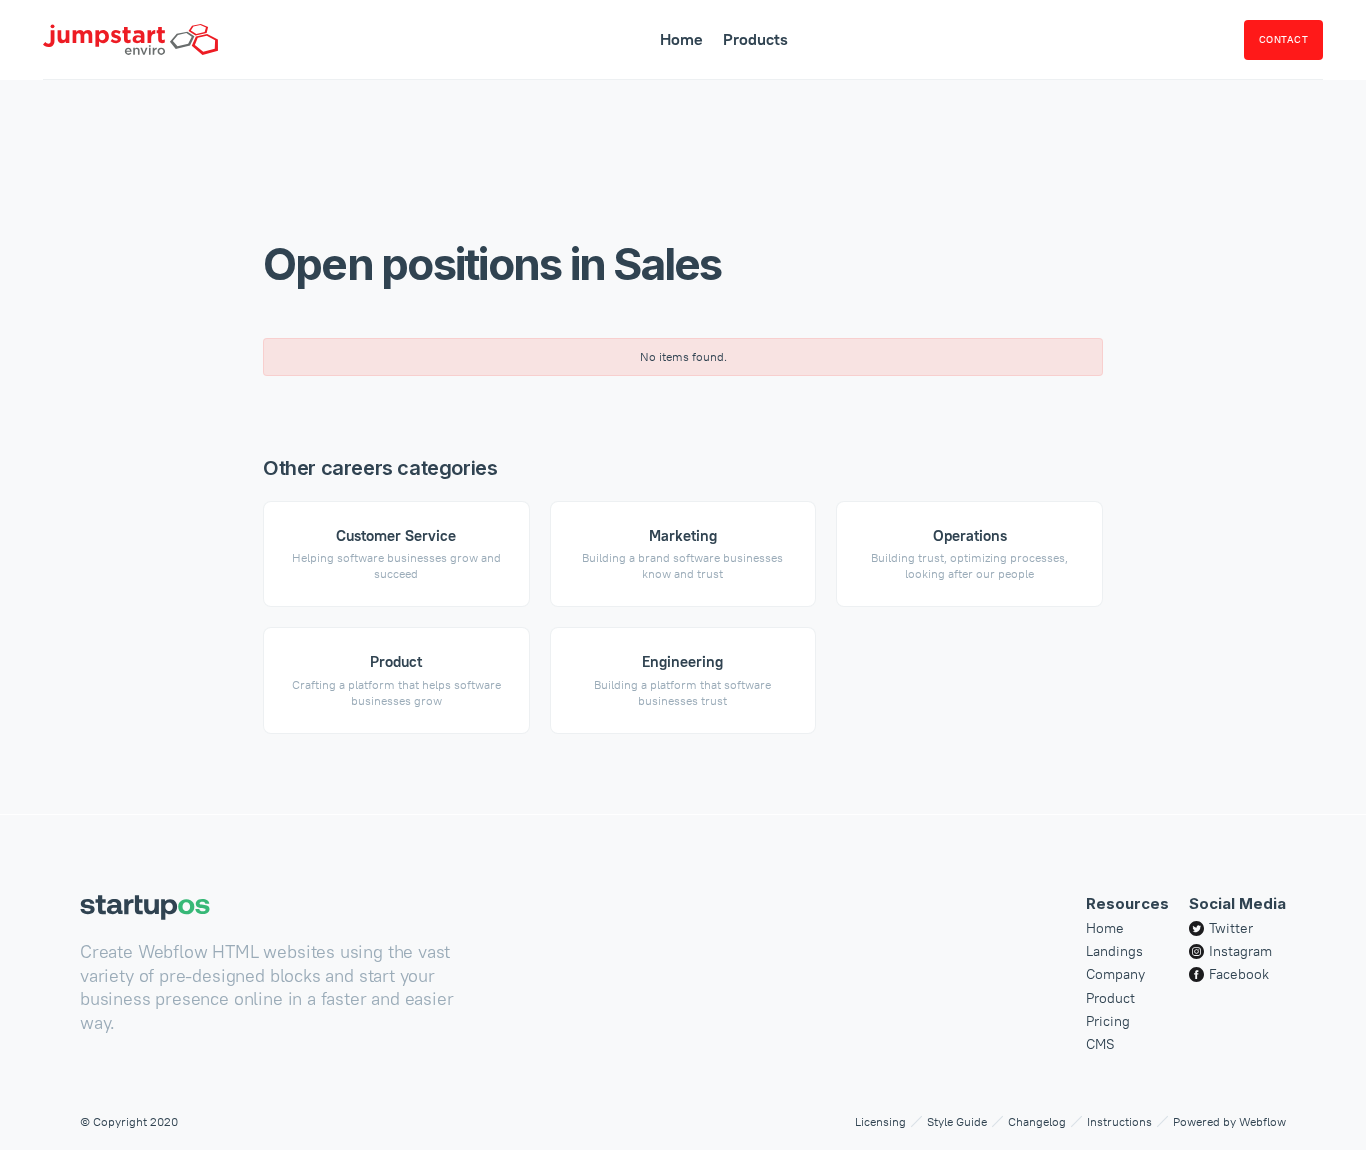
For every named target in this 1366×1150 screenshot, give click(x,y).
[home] (130, 39)
